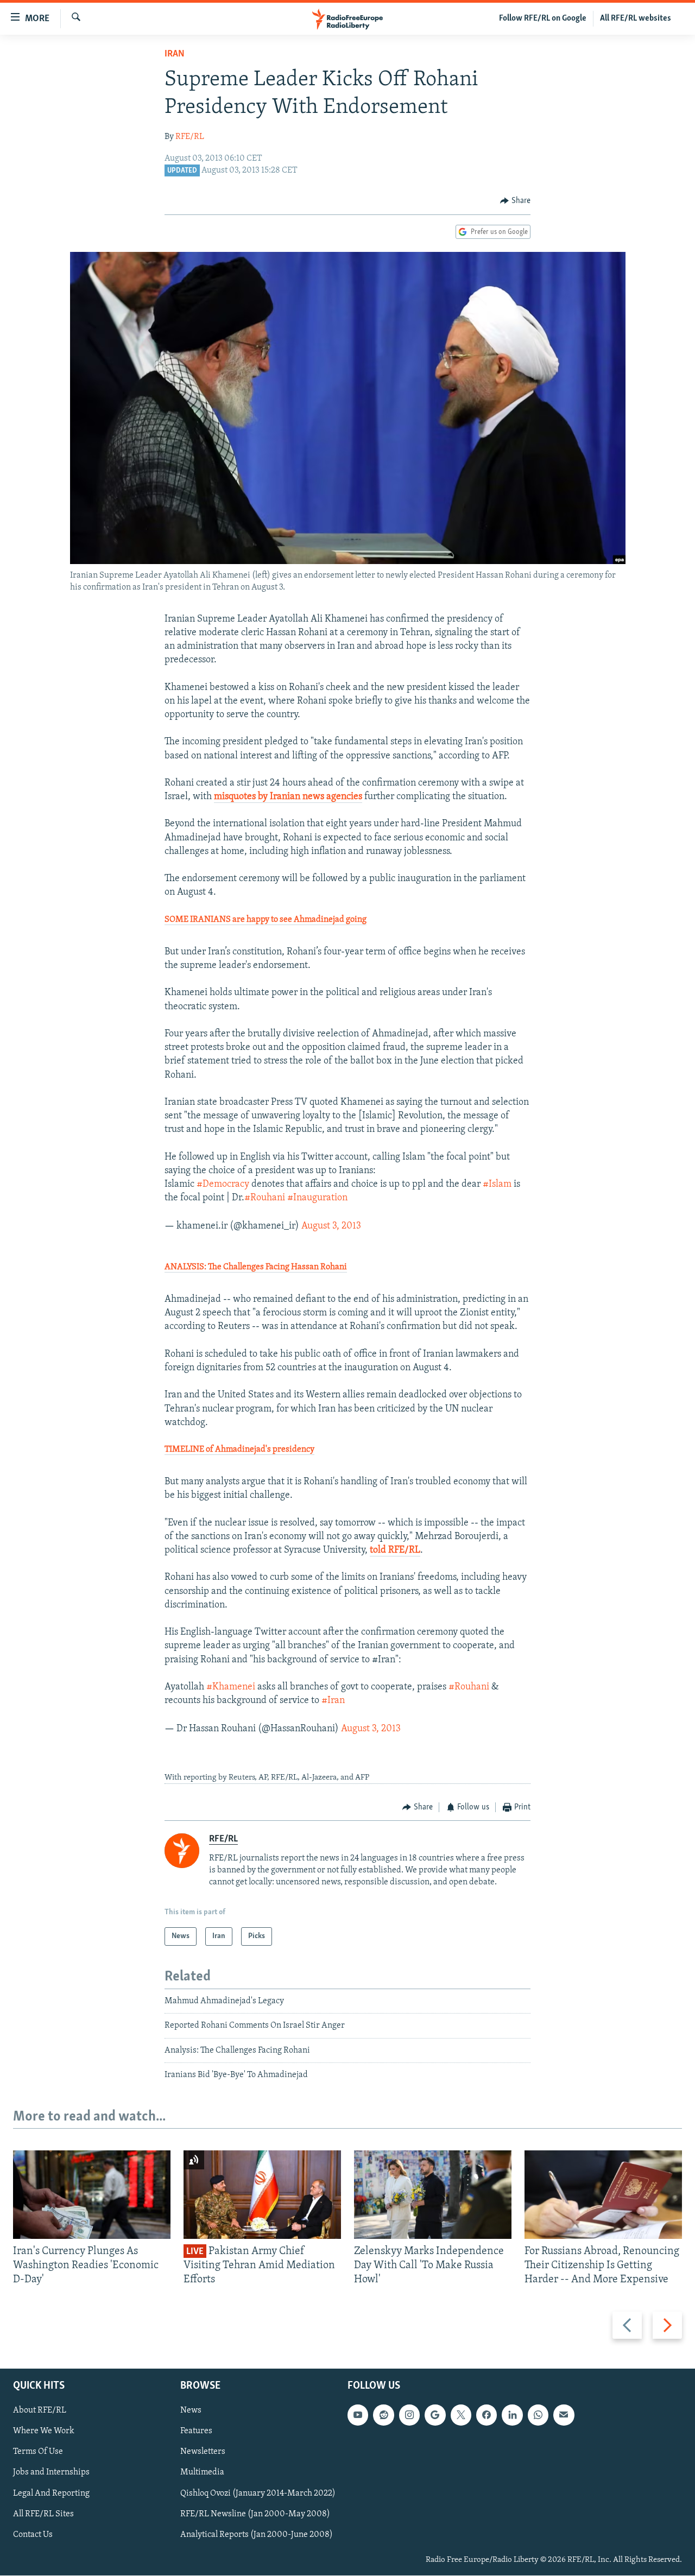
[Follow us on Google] (435, 2415)
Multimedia (202, 2473)
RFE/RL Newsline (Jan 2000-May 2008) (255, 2514)
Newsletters (203, 2452)
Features (196, 2432)
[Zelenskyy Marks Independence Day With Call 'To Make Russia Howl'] (433, 2195)
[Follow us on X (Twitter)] (461, 2415)
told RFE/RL (395, 1550)
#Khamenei (231, 1687)
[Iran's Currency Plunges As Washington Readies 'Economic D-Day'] (92, 2195)
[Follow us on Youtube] (358, 2415)
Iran (175, 54)
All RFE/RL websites (636, 18)
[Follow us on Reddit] (383, 2415)
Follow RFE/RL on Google (543, 18)
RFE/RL (190, 137)
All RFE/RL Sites (43, 2514)
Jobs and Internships (51, 2473)
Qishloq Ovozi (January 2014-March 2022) (258, 2493)
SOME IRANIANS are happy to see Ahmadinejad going (266, 920)
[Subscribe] (564, 2415)
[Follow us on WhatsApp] (538, 2415)
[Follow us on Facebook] (486, 2415)
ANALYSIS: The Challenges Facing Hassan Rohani (256, 1267)
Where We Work (44, 2432)
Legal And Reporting (51, 2493)
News (191, 2411)
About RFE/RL (40, 2411)
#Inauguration (317, 1198)
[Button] (515, 201)
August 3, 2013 (331, 1226)
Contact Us (33, 2535)
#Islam (497, 1185)
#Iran (333, 1701)
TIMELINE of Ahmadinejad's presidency (239, 1450)
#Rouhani (265, 1198)
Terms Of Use (38, 2452)
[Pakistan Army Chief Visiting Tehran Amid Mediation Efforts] (262, 2195)
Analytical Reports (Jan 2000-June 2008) (257, 2535)
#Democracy (223, 1185)
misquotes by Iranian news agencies (288, 797)
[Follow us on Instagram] (409, 2415)
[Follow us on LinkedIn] (512, 2415)
